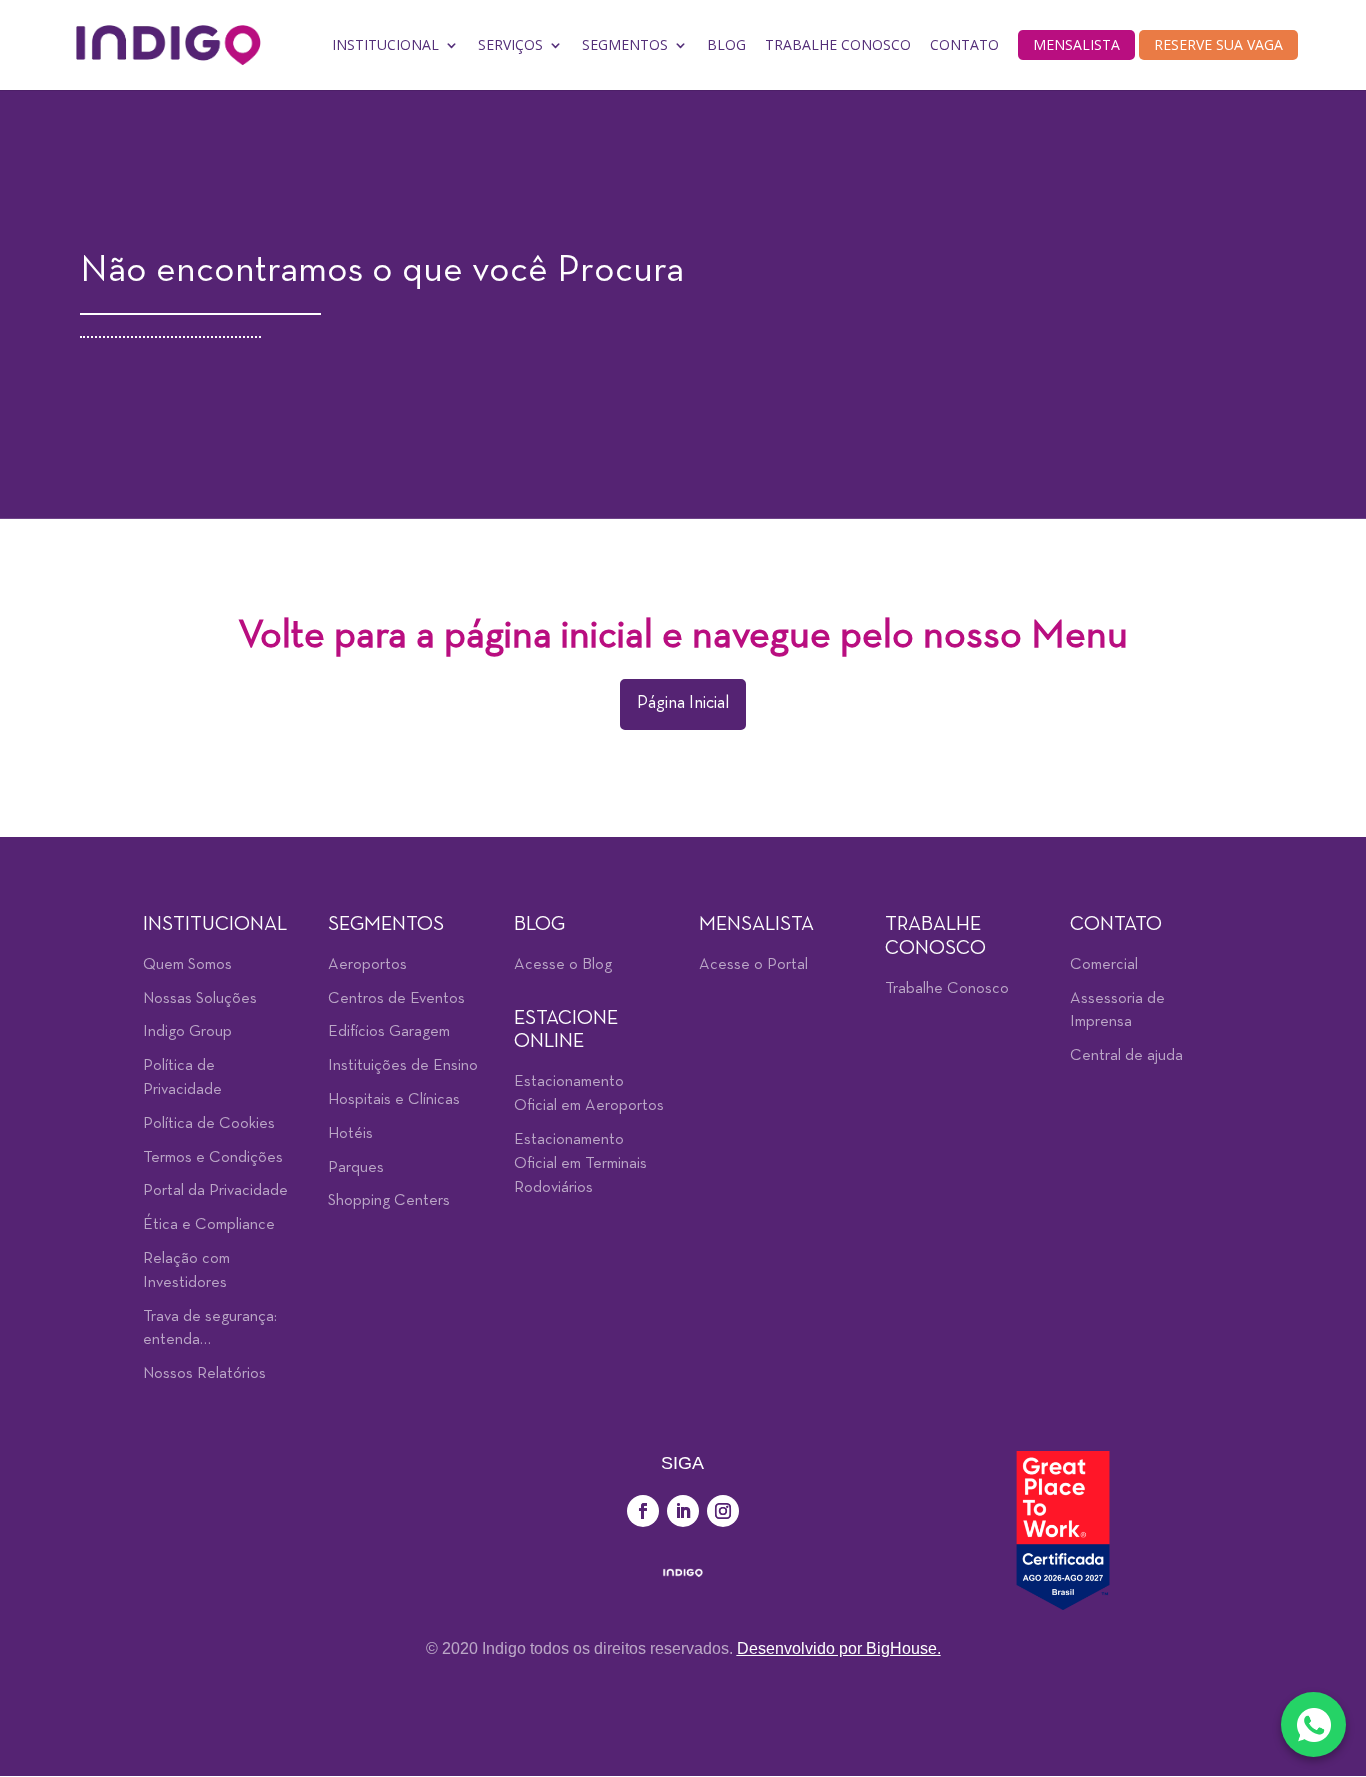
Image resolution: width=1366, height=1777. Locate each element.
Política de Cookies (209, 1124)
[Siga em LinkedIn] (683, 1511)
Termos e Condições (213, 1158)
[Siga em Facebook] (643, 1511)
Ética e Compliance (209, 1225)
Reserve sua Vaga (1218, 44)
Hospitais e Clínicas (394, 1100)
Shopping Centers (389, 1201)
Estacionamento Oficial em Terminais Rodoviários (580, 1164)
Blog (726, 44)
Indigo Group (187, 1032)
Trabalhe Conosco (838, 44)
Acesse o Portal (753, 965)
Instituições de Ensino (403, 1066)
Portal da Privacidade (215, 1191)
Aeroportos (367, 965)
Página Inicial (683, 703)
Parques (356, 1168)
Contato (964, 44)
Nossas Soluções (200, 999)
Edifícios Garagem (389, 1032)
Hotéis (350, 1134)
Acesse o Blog (563, 965)
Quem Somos (187, 965)
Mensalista (1076, 44)
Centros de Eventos (396, 999)
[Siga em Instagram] (723, 1511)
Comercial (1104, 965)
